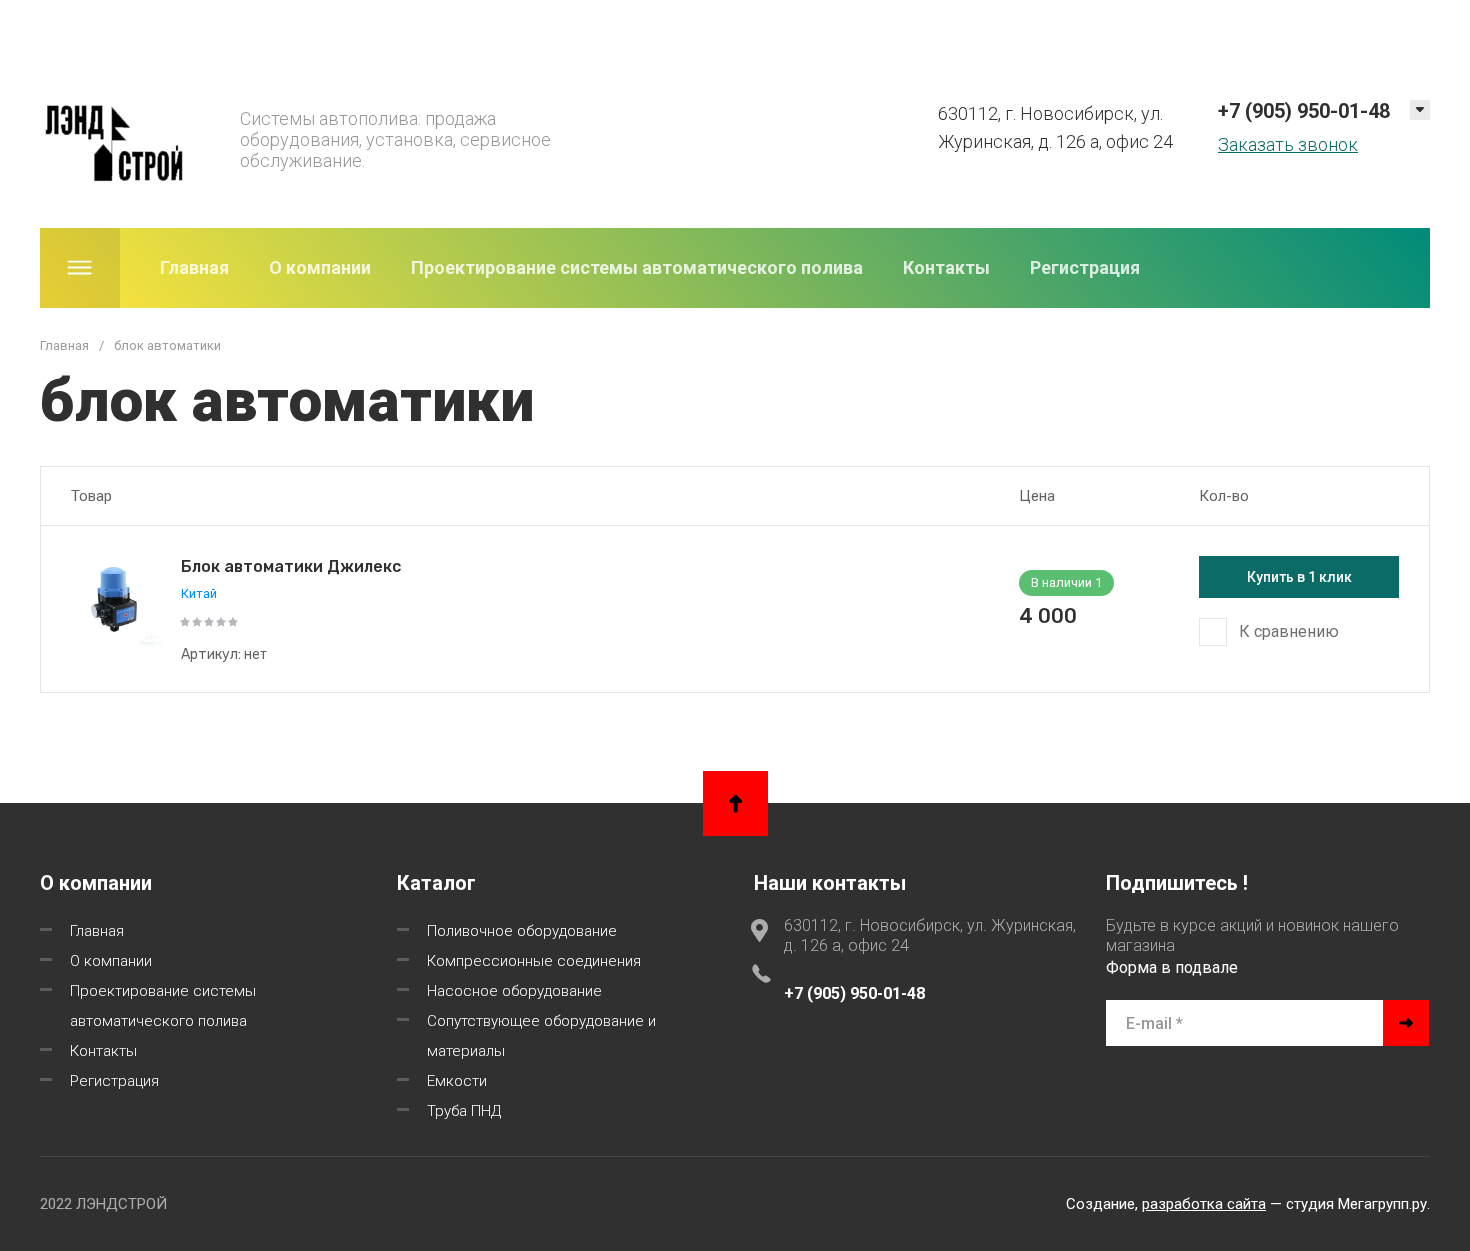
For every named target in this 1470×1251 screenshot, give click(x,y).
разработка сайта (1204, 1204)
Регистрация (1085, 267)
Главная (194, 267)
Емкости (457, 1081)
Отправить (1406, 1023)
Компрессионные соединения (534, 961)
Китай (199, 593)
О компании (320, 267)
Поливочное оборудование (522, 931)
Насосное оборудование (514, 991)
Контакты (946, 267)
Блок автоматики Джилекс (291, 566)
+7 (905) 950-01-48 (1304, 111)
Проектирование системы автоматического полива (637, 267)
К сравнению (1289, 631)
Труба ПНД (464, 1111)
